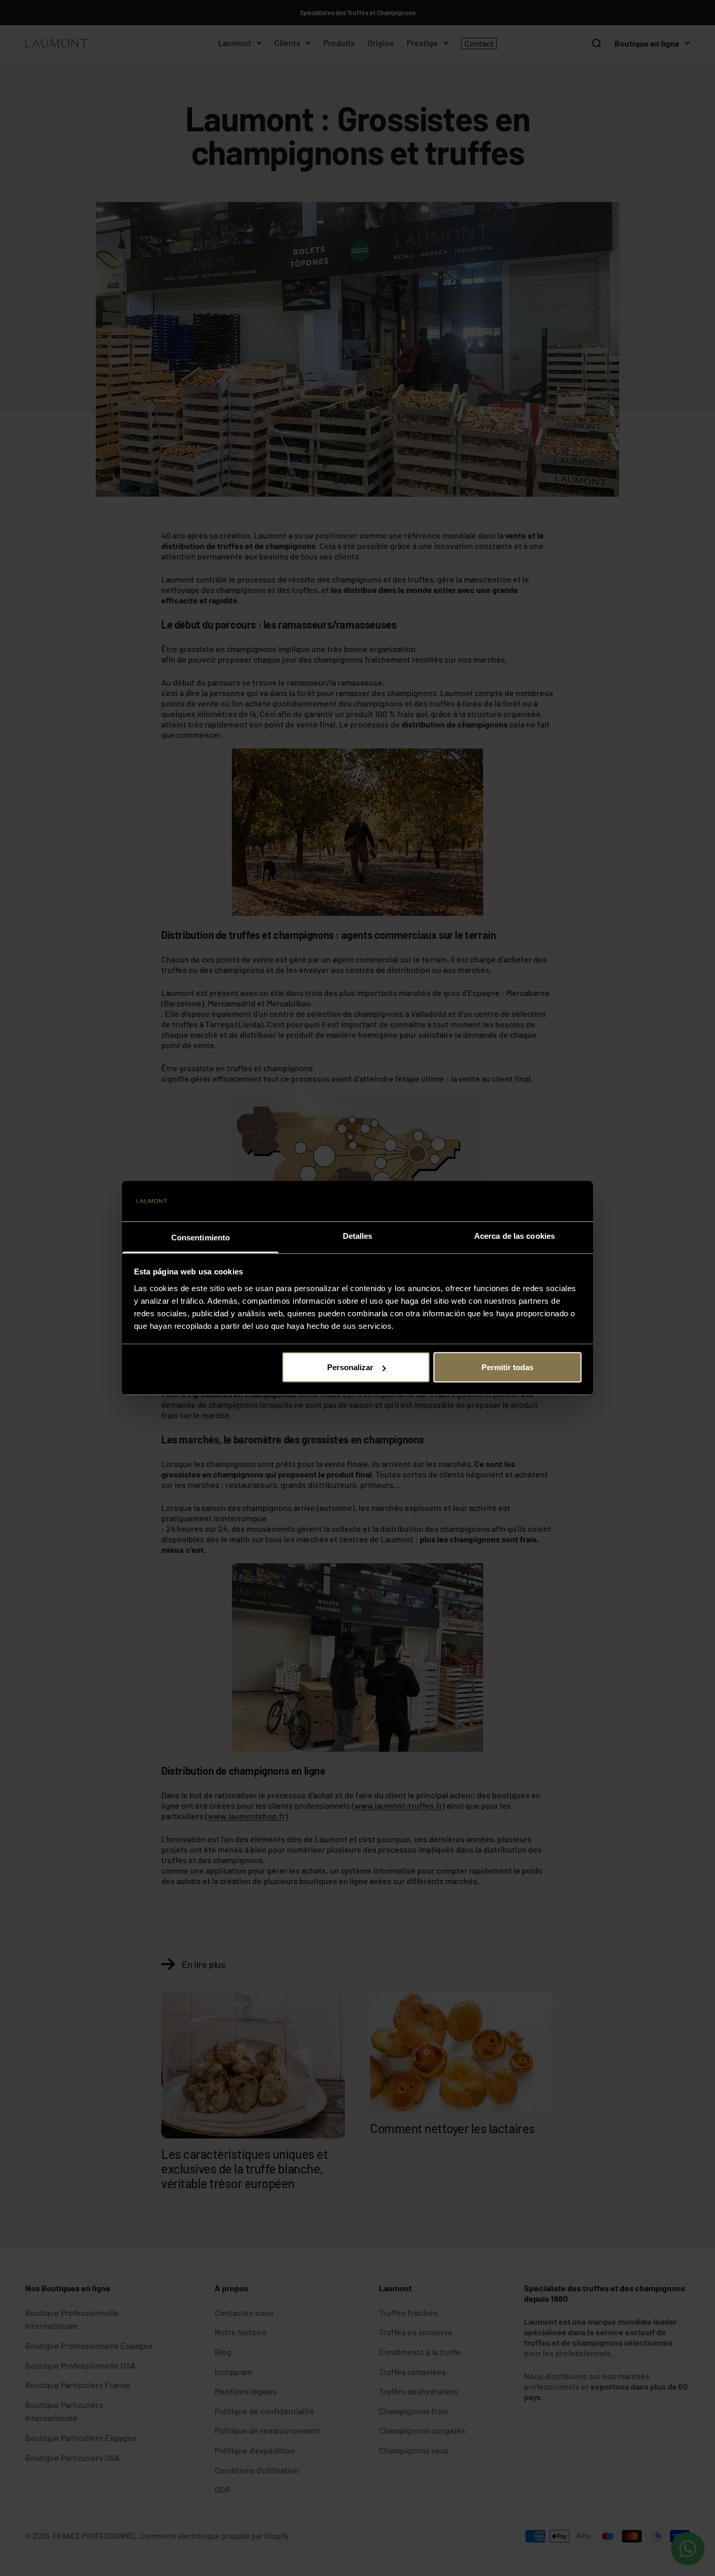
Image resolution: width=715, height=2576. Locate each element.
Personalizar (350, 1367)
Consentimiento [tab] (200, 1237)
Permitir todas (507, 1367)
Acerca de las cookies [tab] (515, 1235)
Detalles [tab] (358, 1235)
